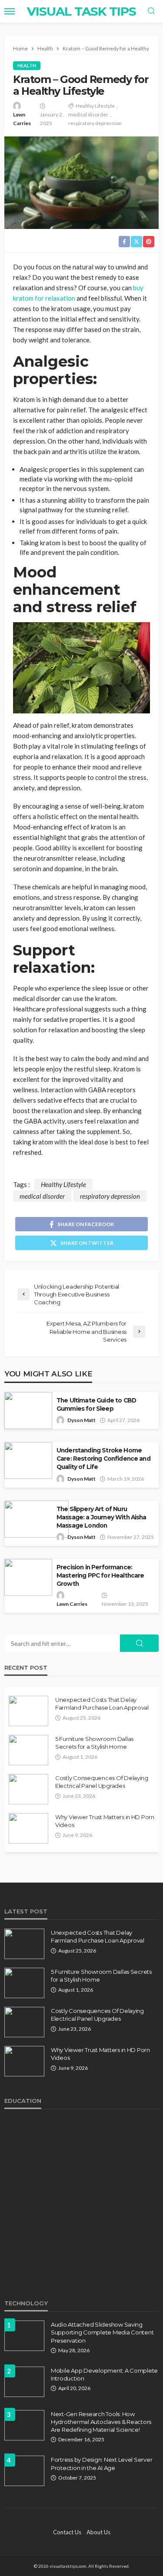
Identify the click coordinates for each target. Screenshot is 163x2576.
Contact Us (67, 2532)
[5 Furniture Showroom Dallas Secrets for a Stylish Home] (28, 1750)
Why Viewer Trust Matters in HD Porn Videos (105, 1821)
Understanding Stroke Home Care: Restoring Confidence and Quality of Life (103, 1459)
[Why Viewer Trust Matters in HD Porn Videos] (28, 1828)
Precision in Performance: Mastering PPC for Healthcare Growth (100, 1575)
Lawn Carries (22, 119)
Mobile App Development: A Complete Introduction (104, 2374)
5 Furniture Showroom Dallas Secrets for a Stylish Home (94, 1743)
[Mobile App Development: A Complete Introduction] (24, 2382)
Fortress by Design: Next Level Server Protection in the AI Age (101, 2463)
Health (27, 65)
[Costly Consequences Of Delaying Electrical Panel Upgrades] (28, 1789)
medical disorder (88, 114)
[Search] (151, 11)
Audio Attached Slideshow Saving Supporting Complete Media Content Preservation (102, 2332)
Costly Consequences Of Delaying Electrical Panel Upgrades (102, 1782)
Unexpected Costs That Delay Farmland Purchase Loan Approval (102, 1704)
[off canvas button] (10, 11)
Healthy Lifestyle (95, 106)
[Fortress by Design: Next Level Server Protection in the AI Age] (24, 2471)
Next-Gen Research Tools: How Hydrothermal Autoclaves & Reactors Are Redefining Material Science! (101, 2422)
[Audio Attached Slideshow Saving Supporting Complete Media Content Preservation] (24, 2336)
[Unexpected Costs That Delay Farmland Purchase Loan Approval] (28, 1711)
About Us (98, 2532)
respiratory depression (95, 123)
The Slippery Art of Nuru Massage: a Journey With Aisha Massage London (101, 1517)
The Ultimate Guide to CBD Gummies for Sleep (96, 1404)
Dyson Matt (81, 1420)
